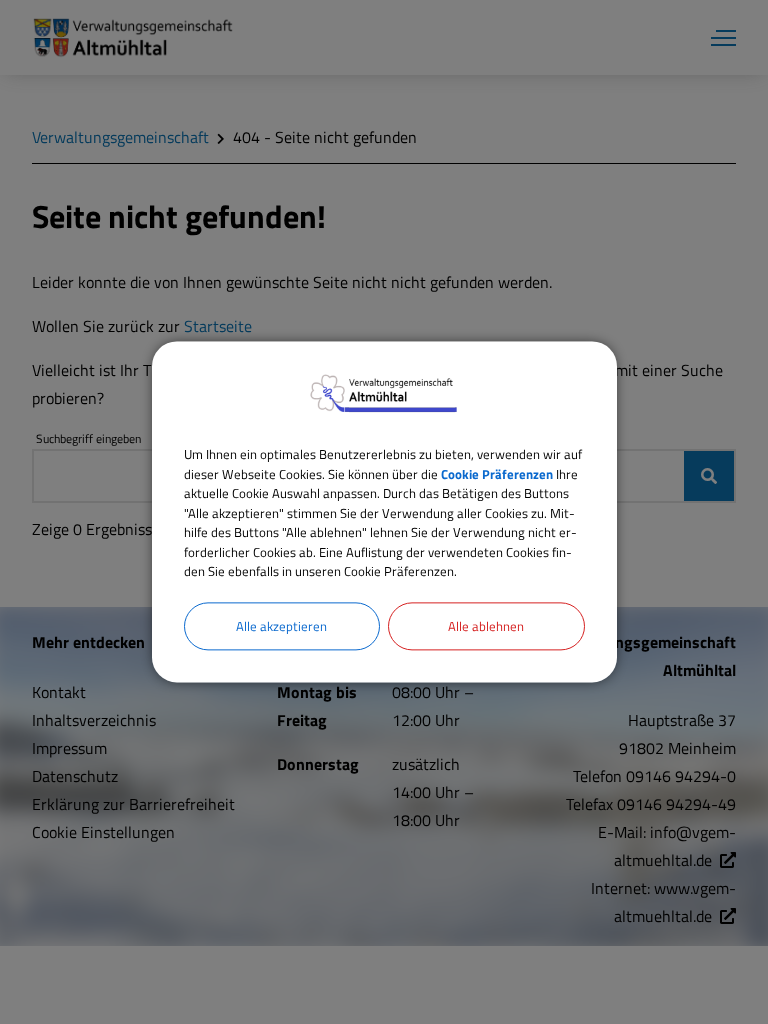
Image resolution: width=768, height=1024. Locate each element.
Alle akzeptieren (281, 626)
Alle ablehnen (486, 626)
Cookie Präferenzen (497, 474)
